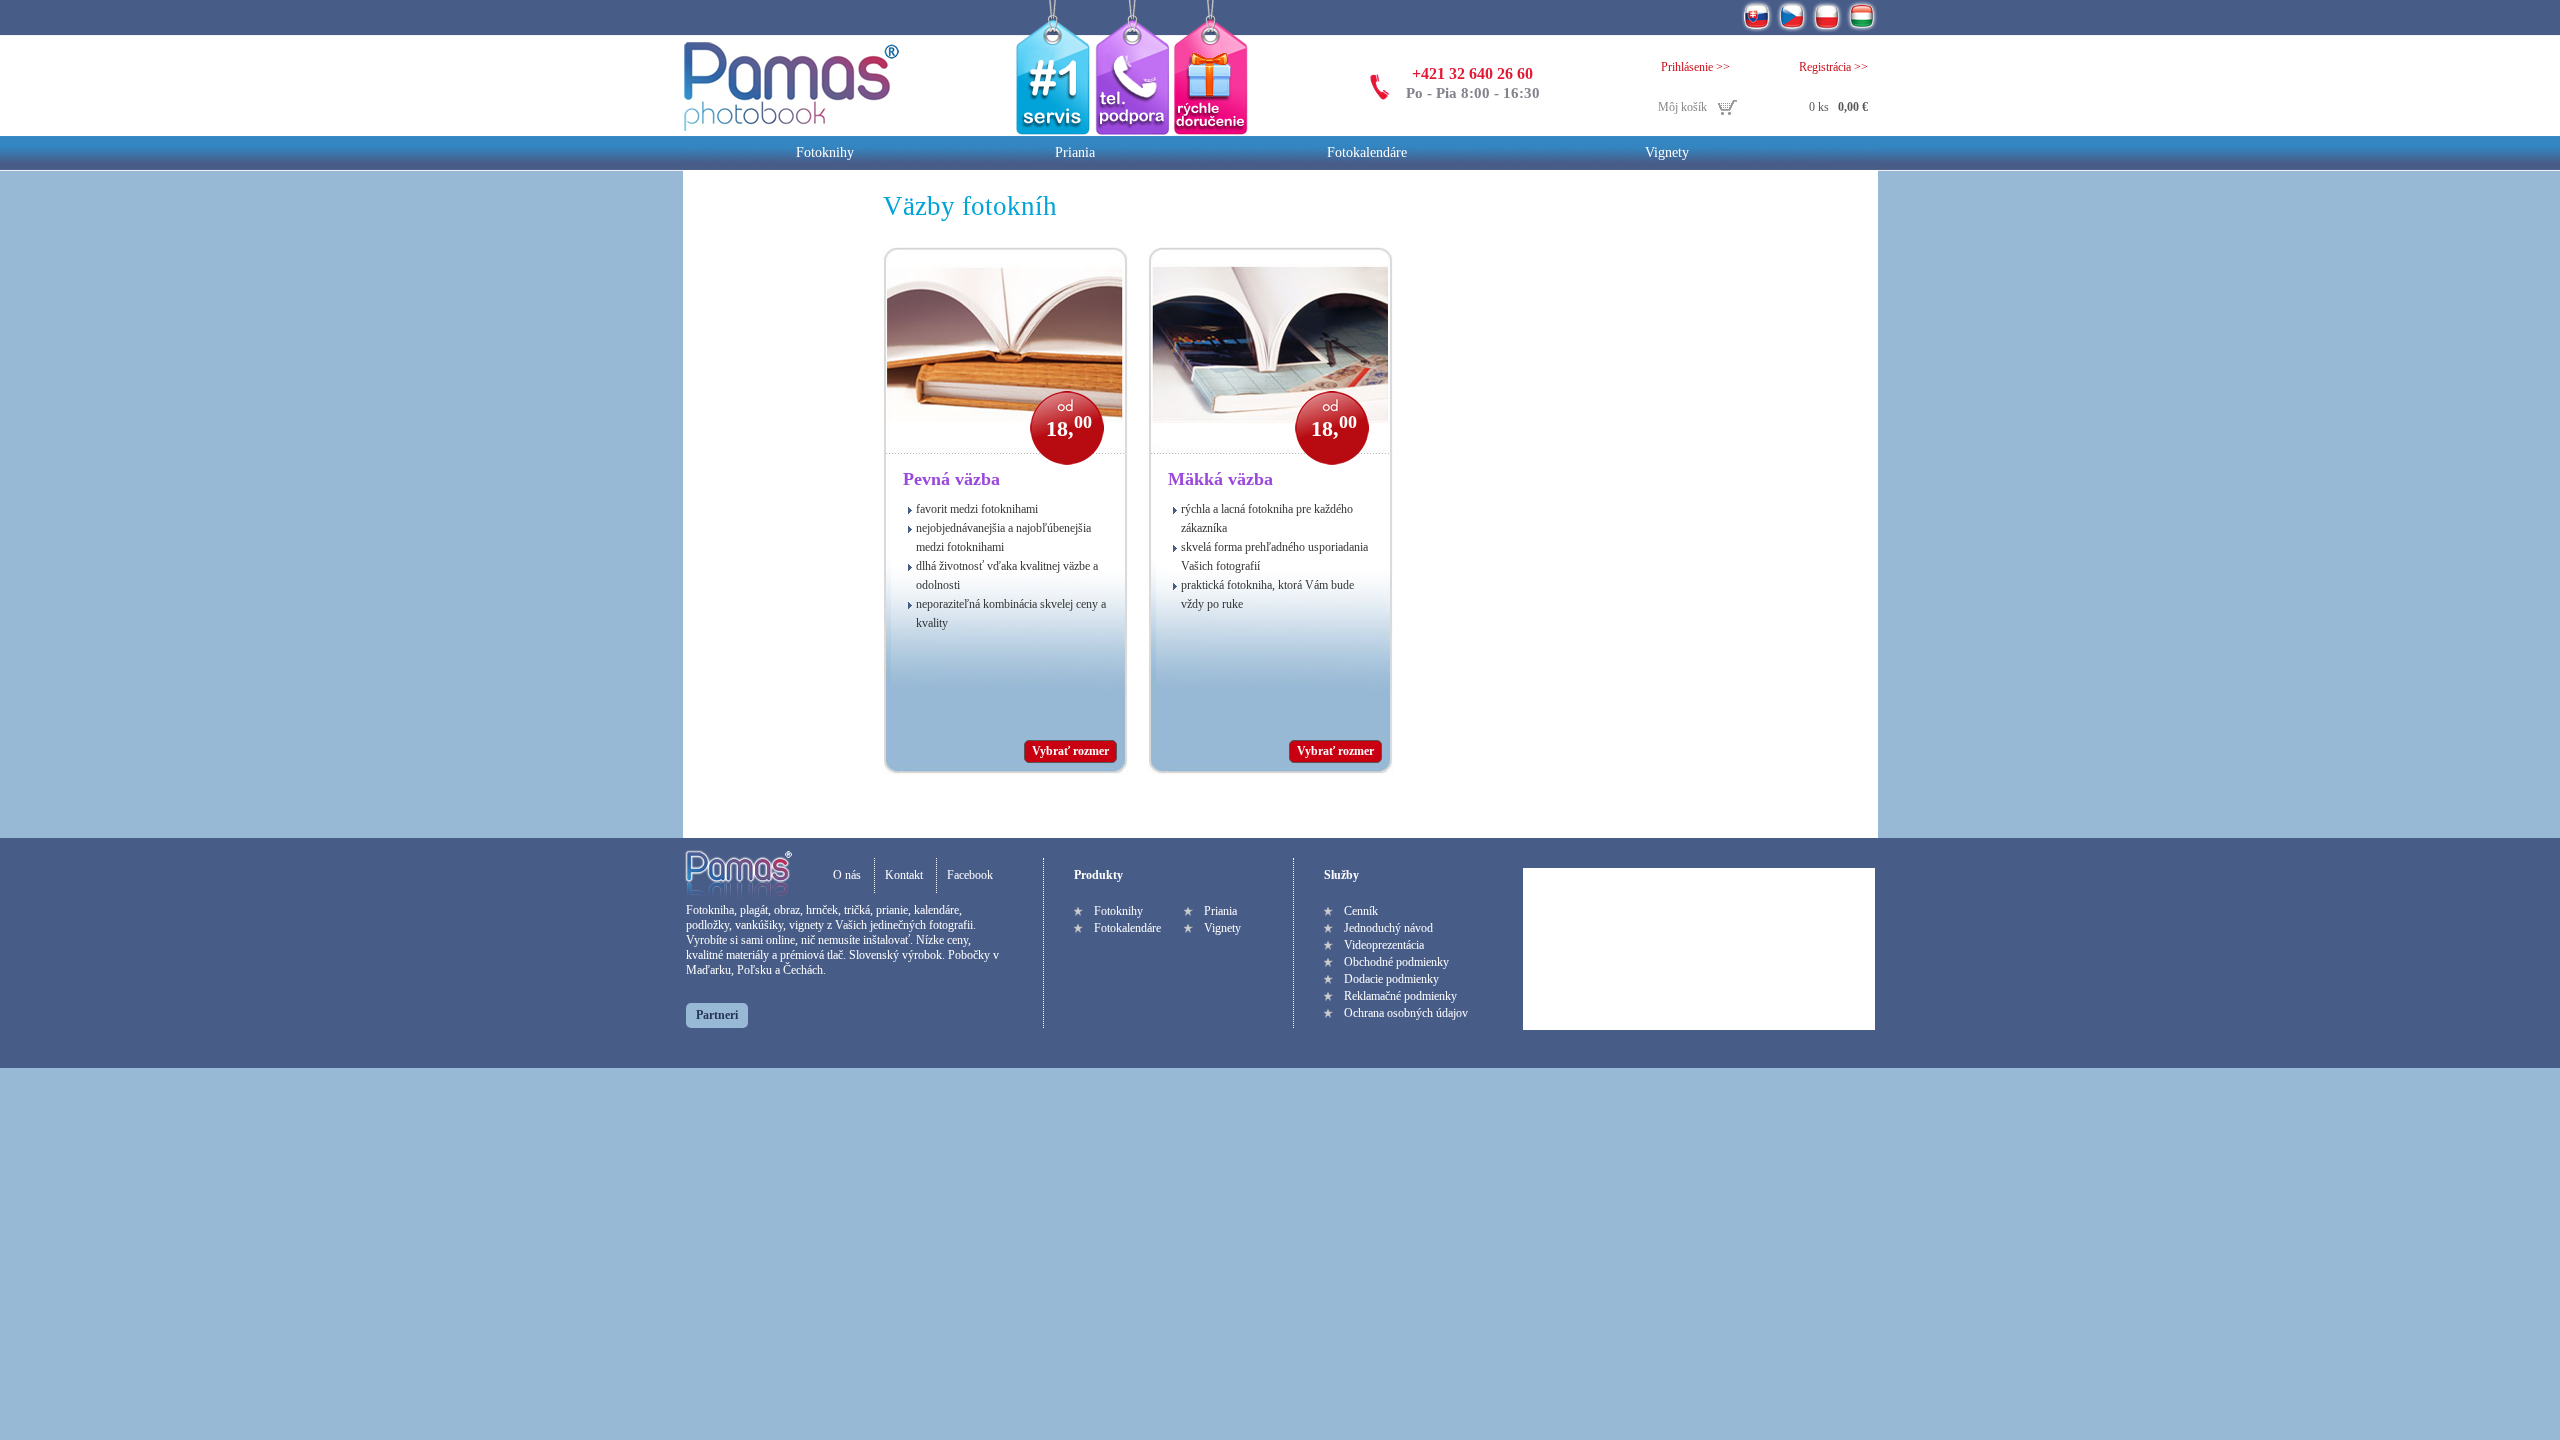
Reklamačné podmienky (1400, 996)
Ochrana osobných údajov (1406, 1013)
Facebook (970, 875)
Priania (1075, 152)
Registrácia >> (1833, 67)
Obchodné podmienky (1396, 962)
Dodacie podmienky (1391, 979)
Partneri (717, 1015)
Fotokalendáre (1367, 152)
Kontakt (904, 875)
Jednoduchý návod (1388, 928)
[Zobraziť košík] (1763, 108)
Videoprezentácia (1384, 945)
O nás (847, 875)
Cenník (1361, 911)
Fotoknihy (825, 152)
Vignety (1667, 152)
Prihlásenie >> (1695, 67)
